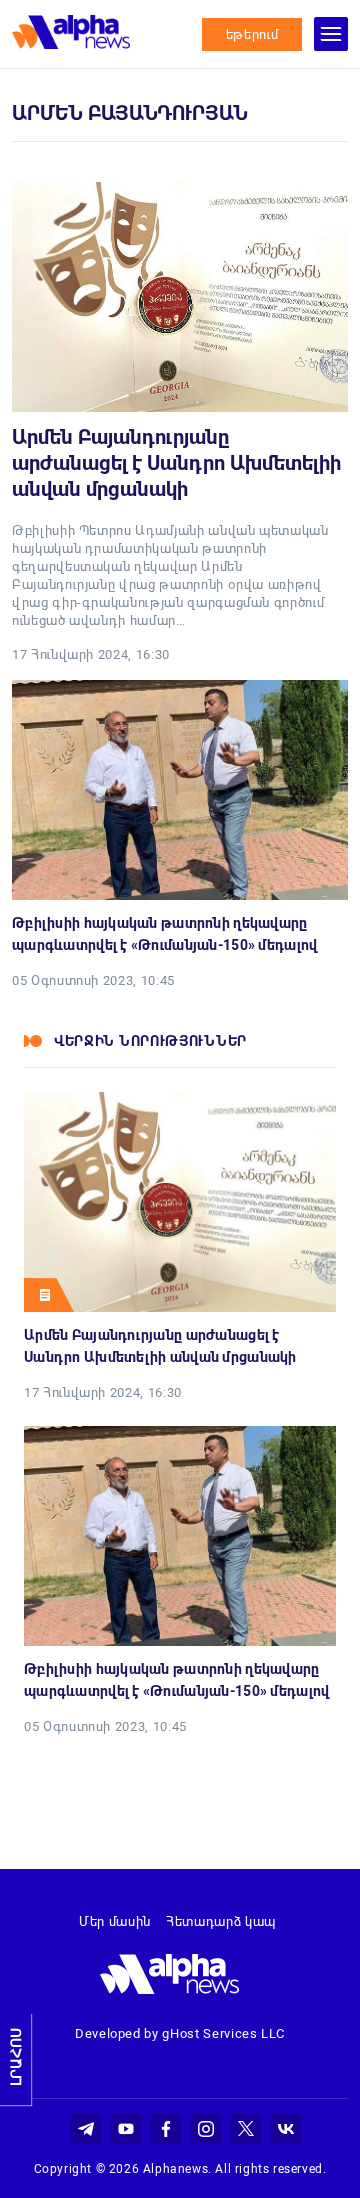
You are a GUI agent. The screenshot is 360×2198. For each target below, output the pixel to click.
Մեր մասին (115, 1921)
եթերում (252, 34)
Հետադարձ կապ (221, 1921)
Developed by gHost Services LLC (180, 2033)
